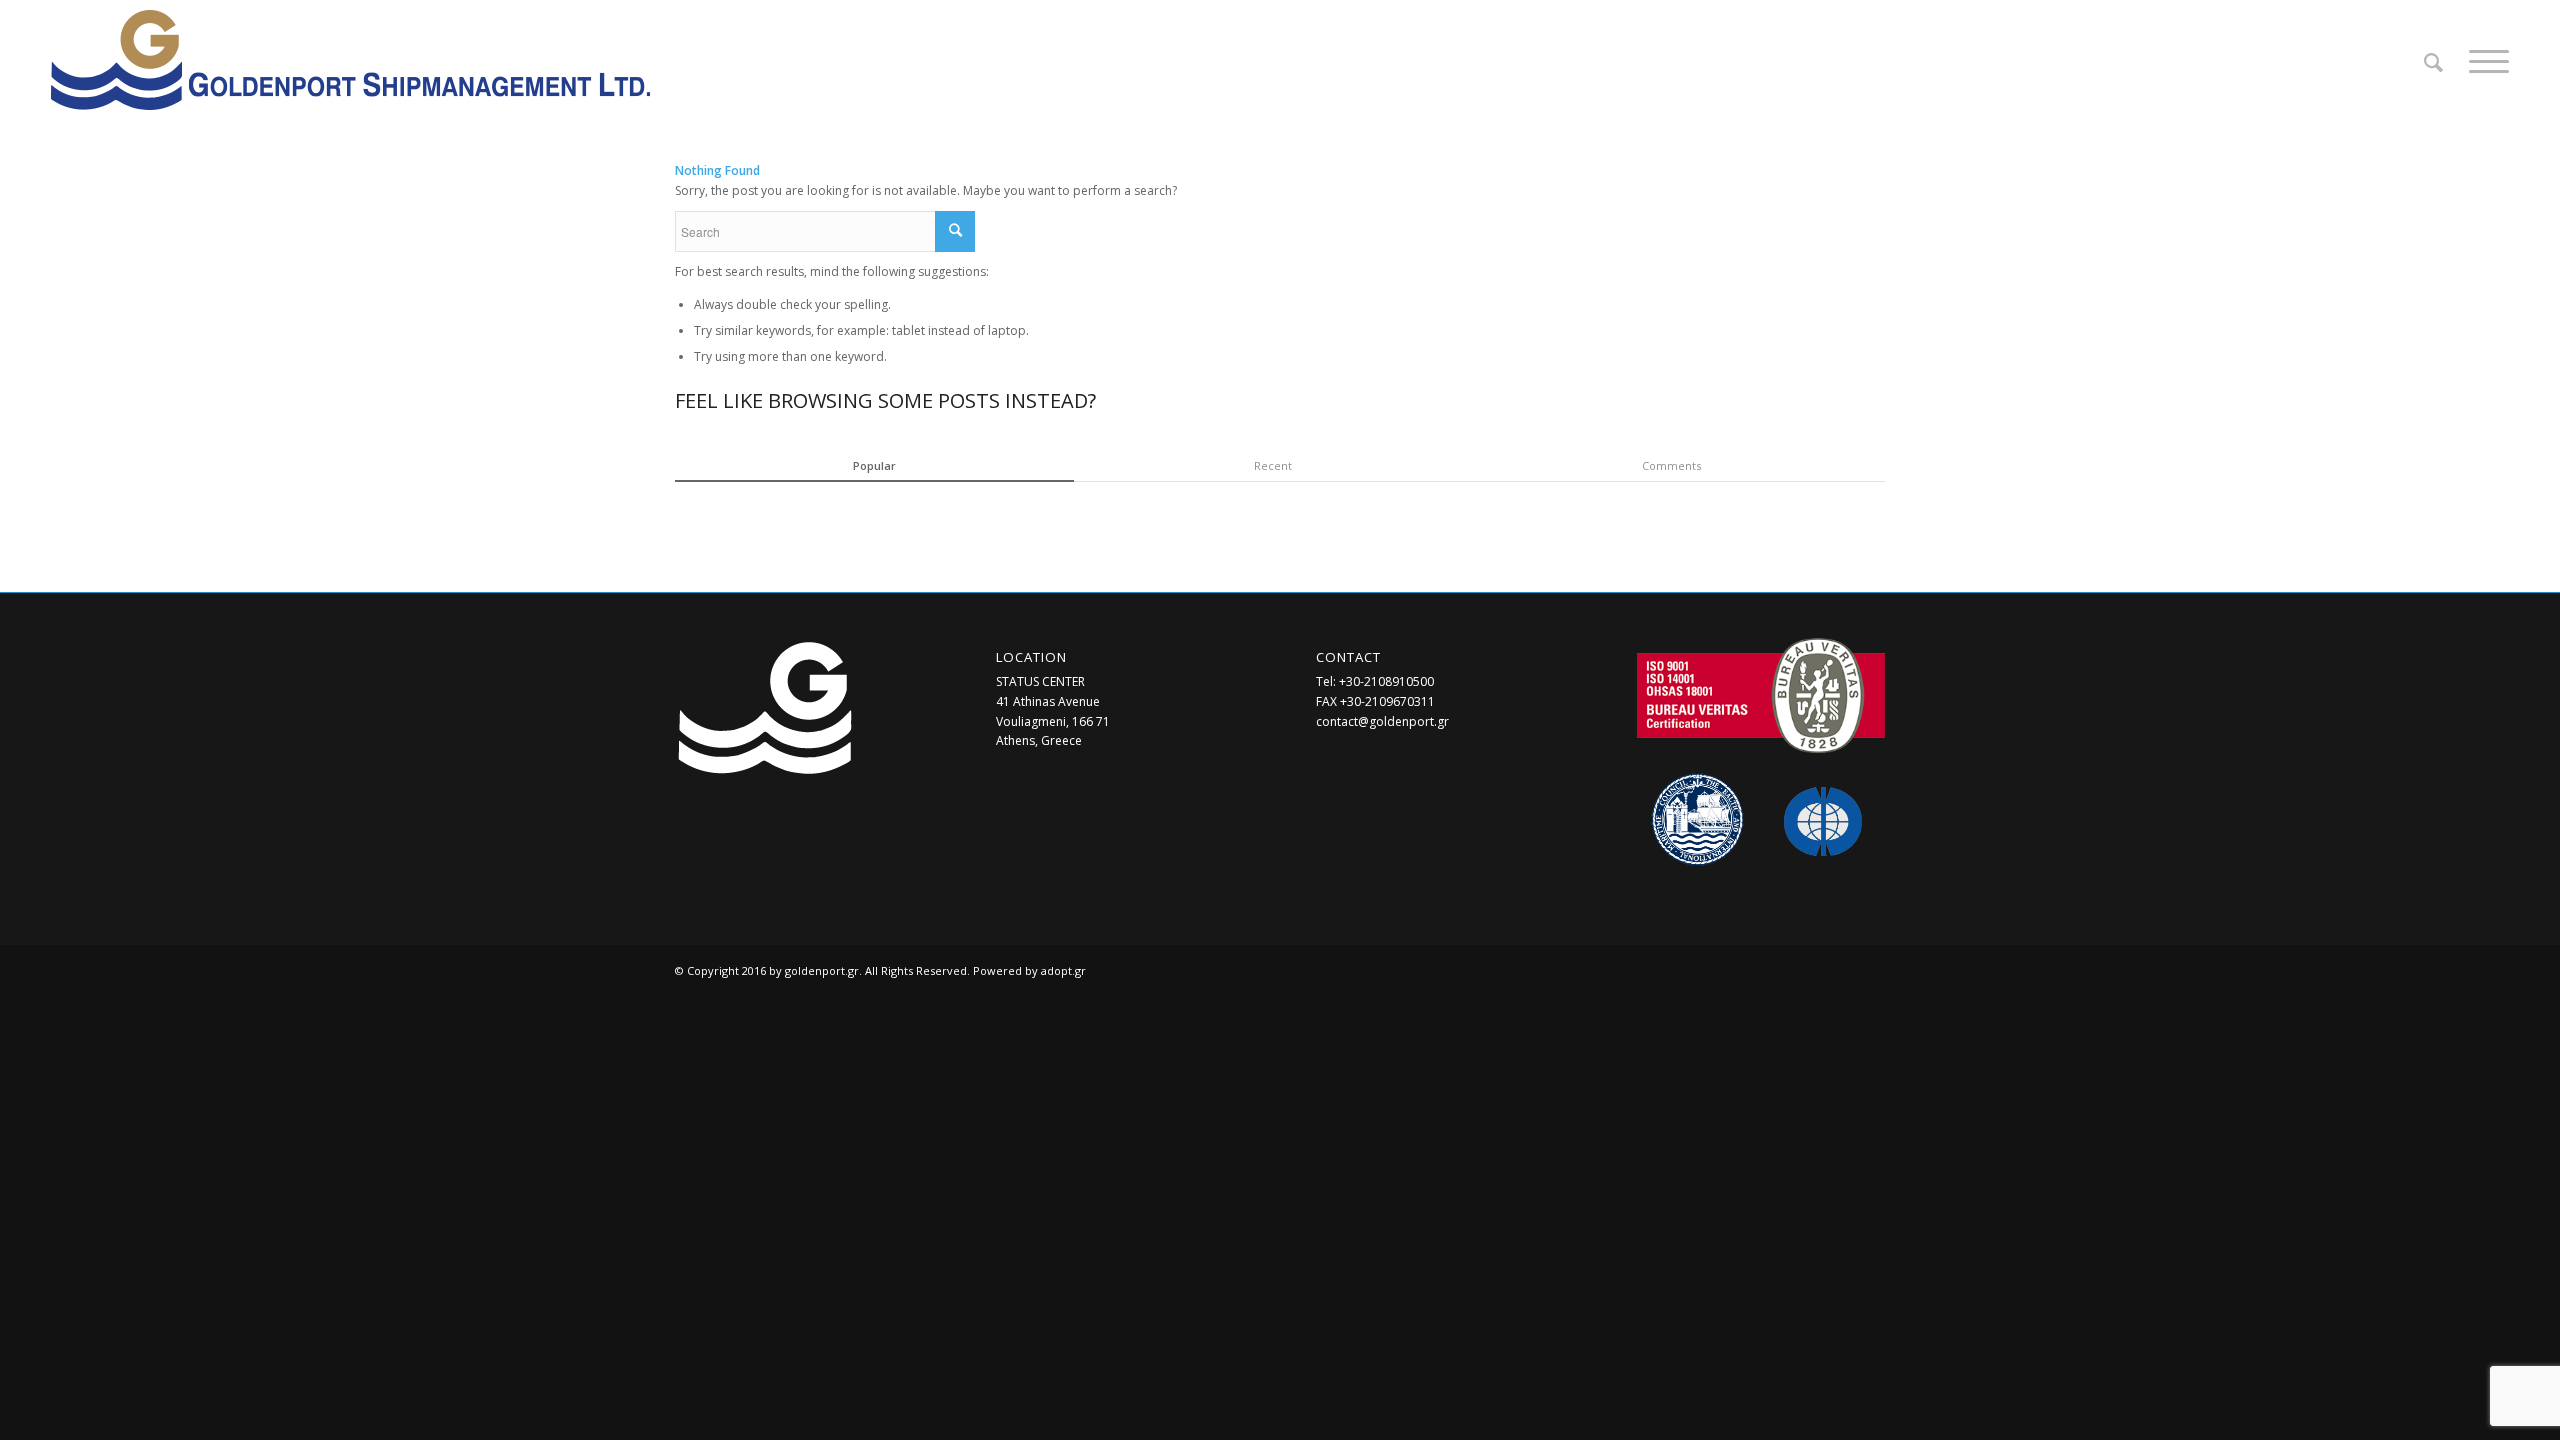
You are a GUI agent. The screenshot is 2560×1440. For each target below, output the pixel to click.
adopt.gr (1063, 970)
